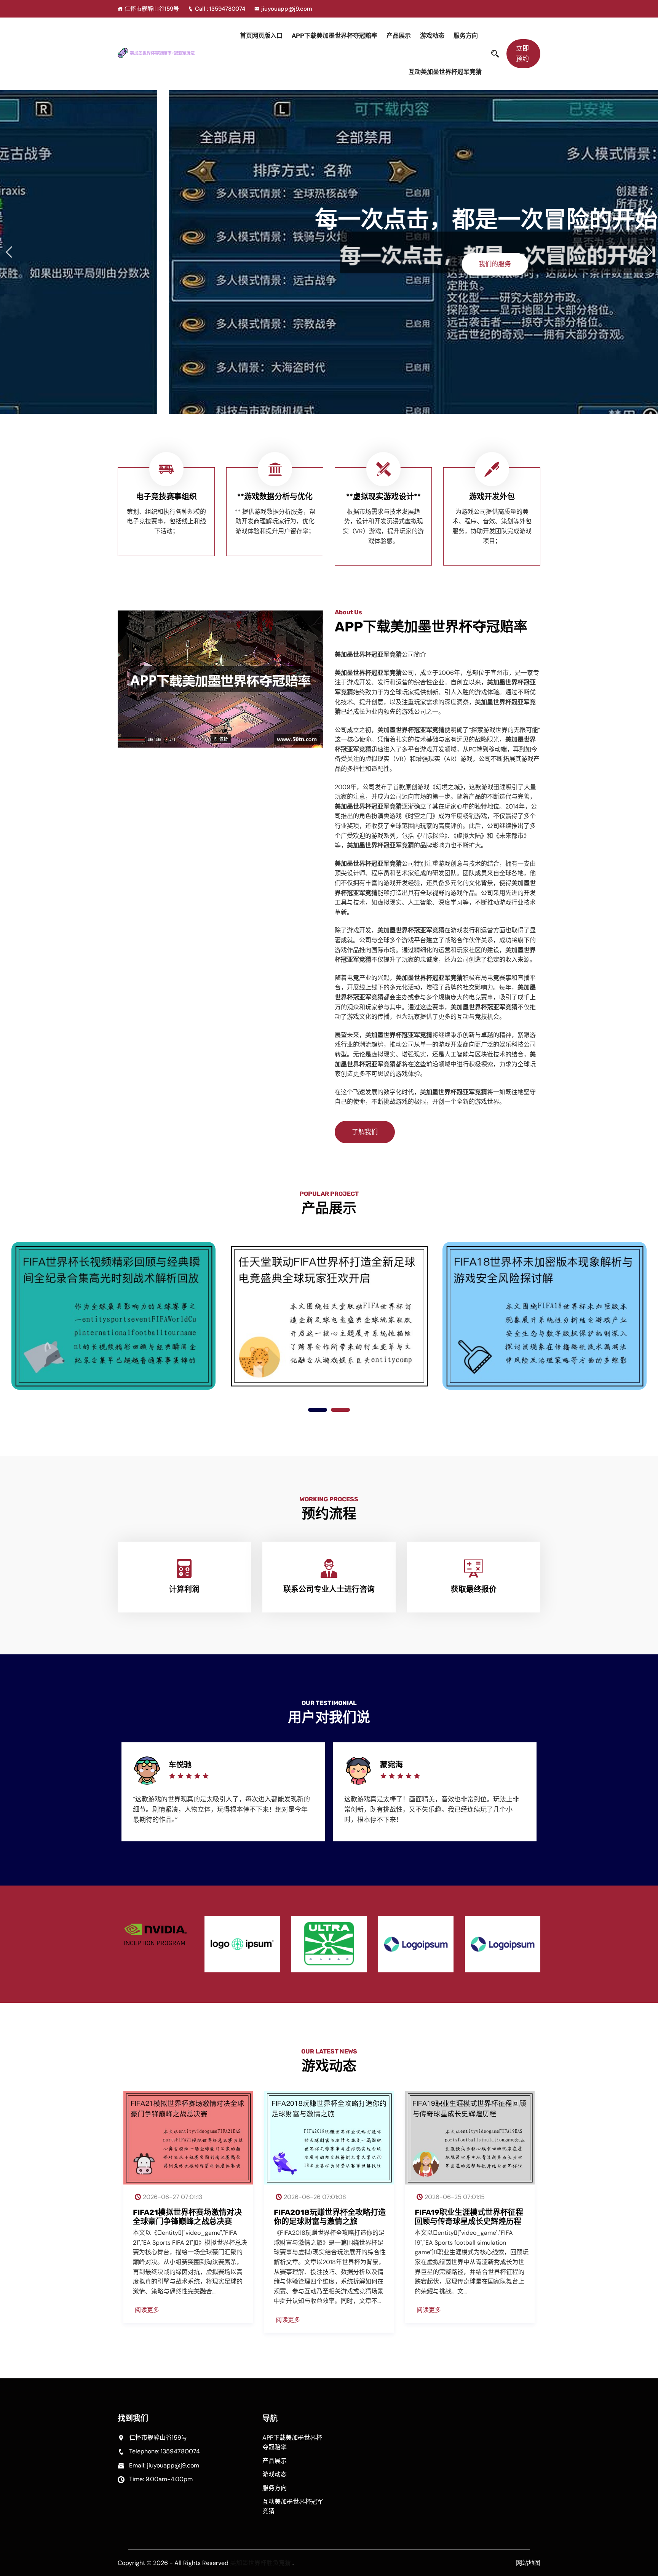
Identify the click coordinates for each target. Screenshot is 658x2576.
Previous (103, 1794)
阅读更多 (147, 2310)
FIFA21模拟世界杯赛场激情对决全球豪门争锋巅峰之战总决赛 (187, 2217)
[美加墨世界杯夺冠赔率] (166, 53)
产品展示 (399, 36)
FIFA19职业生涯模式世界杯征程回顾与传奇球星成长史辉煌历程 (469, 2217)
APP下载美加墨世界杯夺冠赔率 (335, 36)
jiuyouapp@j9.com (287, 9)
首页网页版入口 (261, 36)
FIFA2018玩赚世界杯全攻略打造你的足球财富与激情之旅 (330, 2217)
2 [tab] (340, 1410)
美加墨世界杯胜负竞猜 (260, 2563)
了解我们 (365, 1132)
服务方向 (466, 36)
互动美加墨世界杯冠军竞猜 (445, 72)
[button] (649, 252)
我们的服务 (326, 264)
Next (555, 1794)
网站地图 (528, 2563)
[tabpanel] (113, 1313)
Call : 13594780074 (221, 9)
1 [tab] (318, 1410)
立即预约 (522, 54)
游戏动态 (432, 36)
